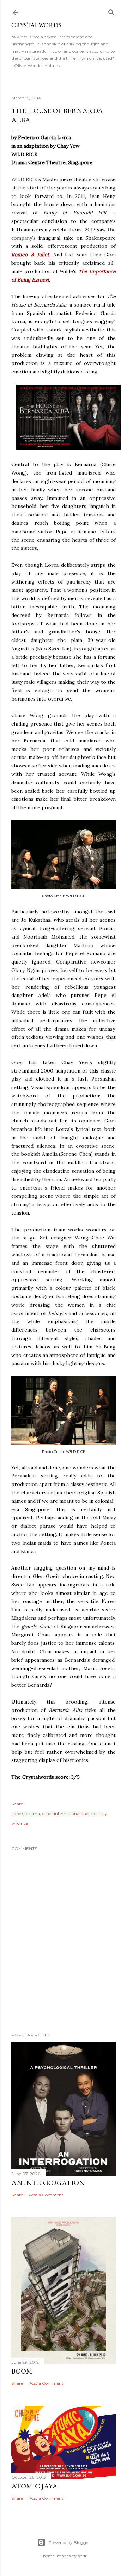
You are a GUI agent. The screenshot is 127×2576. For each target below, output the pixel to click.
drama (33, 1813)
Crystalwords (36, 25)
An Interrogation (48, 2183)
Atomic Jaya (34, 2486)
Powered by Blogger (69, 2542)
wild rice (20, 1823)
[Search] (111, 11)
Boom (22, 2371)
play (103, 1813)
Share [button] (17, 1804)
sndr (82, 2556)
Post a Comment (46, 2195)
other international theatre (69, 1813)
